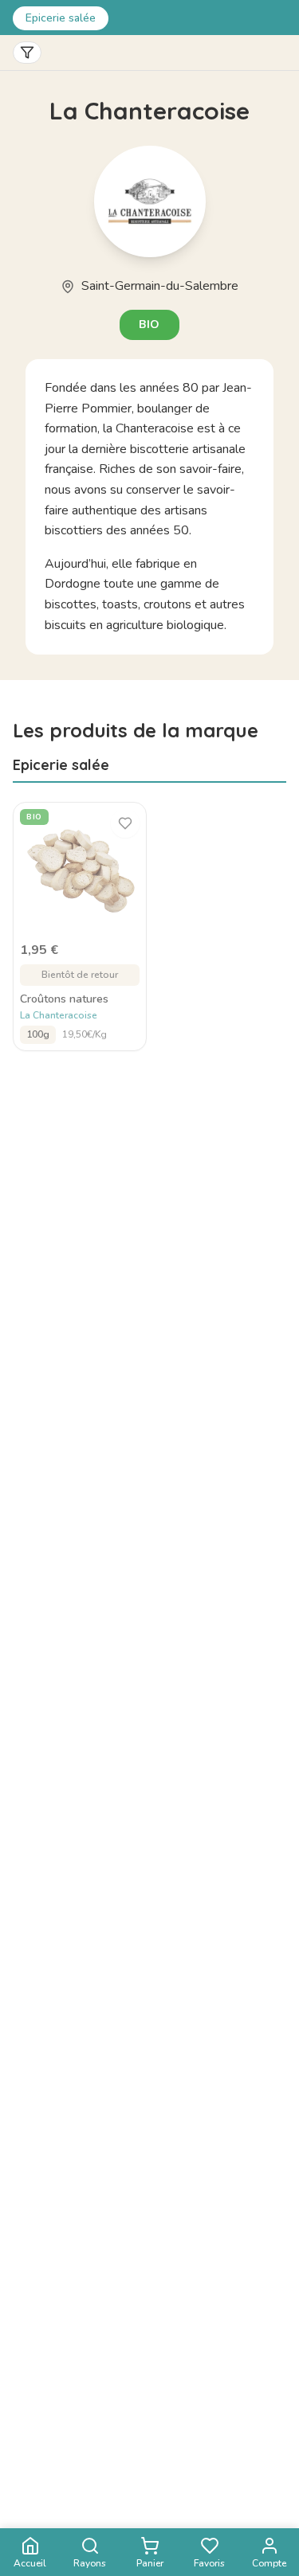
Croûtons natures (64, 999)
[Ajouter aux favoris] (125, 823)
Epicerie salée (61, 18)
